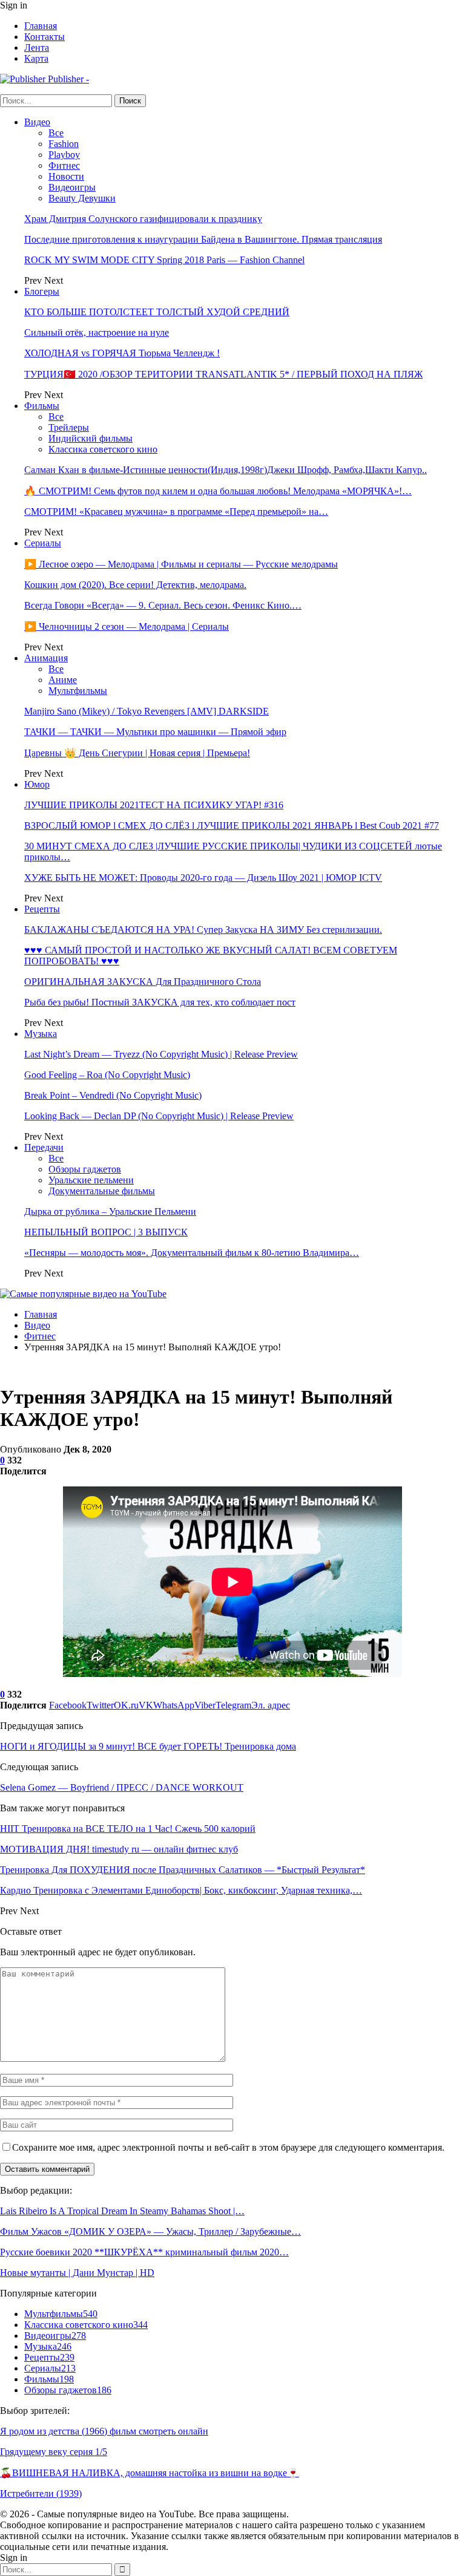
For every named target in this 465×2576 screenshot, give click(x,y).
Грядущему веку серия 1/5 (54, 2452)
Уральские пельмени (91, 1180)
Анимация (46, 658)
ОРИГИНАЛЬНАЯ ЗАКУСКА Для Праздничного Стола (143, 982)
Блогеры (42, 291)
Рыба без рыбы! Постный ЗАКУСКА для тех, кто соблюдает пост (160, 1002)
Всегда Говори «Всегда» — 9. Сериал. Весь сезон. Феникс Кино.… (163, 605)
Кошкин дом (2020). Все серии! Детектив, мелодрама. (135, 585)
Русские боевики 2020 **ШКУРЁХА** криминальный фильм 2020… (144, 2252)
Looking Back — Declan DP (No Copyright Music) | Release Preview (159, 1116)
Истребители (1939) (41, 2493)
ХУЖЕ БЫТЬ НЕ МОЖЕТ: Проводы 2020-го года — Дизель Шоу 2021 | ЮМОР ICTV (203, 878)
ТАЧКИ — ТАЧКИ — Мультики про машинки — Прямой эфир (155, 732)
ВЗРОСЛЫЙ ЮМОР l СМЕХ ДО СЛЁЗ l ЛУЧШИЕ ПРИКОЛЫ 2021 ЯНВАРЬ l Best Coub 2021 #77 (232, 825)
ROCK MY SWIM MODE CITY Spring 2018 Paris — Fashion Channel (164, 260)
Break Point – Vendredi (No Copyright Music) (113, 1095)
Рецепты (42, 909)
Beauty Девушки (82, 198)
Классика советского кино (103, 449)
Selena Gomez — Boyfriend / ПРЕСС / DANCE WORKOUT (122, 1787)
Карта (36, 58)
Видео (37, 122)
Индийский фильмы (91, 438)
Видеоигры (72, 187)
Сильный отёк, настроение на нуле (97, 332)
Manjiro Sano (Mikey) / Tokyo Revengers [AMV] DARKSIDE (147, 711)
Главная (41, 26)
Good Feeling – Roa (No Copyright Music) (107, 1075)
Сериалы (43, 543)
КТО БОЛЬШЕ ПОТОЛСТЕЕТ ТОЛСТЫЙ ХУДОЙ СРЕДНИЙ (157, 312)
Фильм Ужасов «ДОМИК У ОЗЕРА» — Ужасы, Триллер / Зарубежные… (150, 2231)
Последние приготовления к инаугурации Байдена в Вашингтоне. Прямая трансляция (203, 239)
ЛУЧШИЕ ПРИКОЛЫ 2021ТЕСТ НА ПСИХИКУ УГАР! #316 (154, 805)
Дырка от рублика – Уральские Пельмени (110, 1211)
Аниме (63, 680)
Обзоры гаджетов (85, 1169)
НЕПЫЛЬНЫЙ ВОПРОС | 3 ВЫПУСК (106, 1232)
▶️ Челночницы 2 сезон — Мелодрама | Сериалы (127, 626)
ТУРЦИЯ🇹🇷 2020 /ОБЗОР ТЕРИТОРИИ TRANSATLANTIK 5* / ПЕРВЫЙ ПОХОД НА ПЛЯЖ (223, 374)
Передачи (44, 1147)
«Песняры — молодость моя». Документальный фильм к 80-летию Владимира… (192, 1253)
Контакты (45, 37)
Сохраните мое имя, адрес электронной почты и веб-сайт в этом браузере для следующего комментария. (228, 2147)
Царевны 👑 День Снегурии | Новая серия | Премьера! (137, 753)
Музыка (41, 1034)
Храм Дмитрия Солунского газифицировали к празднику (143, 219)
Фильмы (42, 406)
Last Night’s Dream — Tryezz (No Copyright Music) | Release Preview (161, 1054)
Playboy (64, 155)
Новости (66, 176)
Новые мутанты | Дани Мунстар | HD (77, 2273)
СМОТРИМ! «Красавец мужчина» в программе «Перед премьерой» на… (176, 512)
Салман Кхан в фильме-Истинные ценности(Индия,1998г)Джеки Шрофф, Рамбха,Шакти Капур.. (226, 470)
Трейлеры (69, 427)
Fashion (64, 144)
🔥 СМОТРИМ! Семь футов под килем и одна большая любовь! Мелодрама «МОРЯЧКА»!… (218, 491)
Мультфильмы (78, 691)
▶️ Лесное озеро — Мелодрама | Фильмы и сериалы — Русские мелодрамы (181, 564)
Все (56, 133)
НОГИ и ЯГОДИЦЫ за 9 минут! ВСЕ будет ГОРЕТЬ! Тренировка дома (148, 1746)
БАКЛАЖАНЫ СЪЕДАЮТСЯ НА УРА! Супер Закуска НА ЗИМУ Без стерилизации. (203, 930)
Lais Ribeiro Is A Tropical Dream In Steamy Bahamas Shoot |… (122, 2211)
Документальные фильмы (102, 1191)
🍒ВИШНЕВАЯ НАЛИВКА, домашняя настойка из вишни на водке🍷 (150, 2473)
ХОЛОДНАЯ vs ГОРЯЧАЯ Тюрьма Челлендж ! (122, 353)
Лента (37, 47)
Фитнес (64, 165)
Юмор (37, 784)
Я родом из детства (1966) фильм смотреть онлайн (104, 2431)
